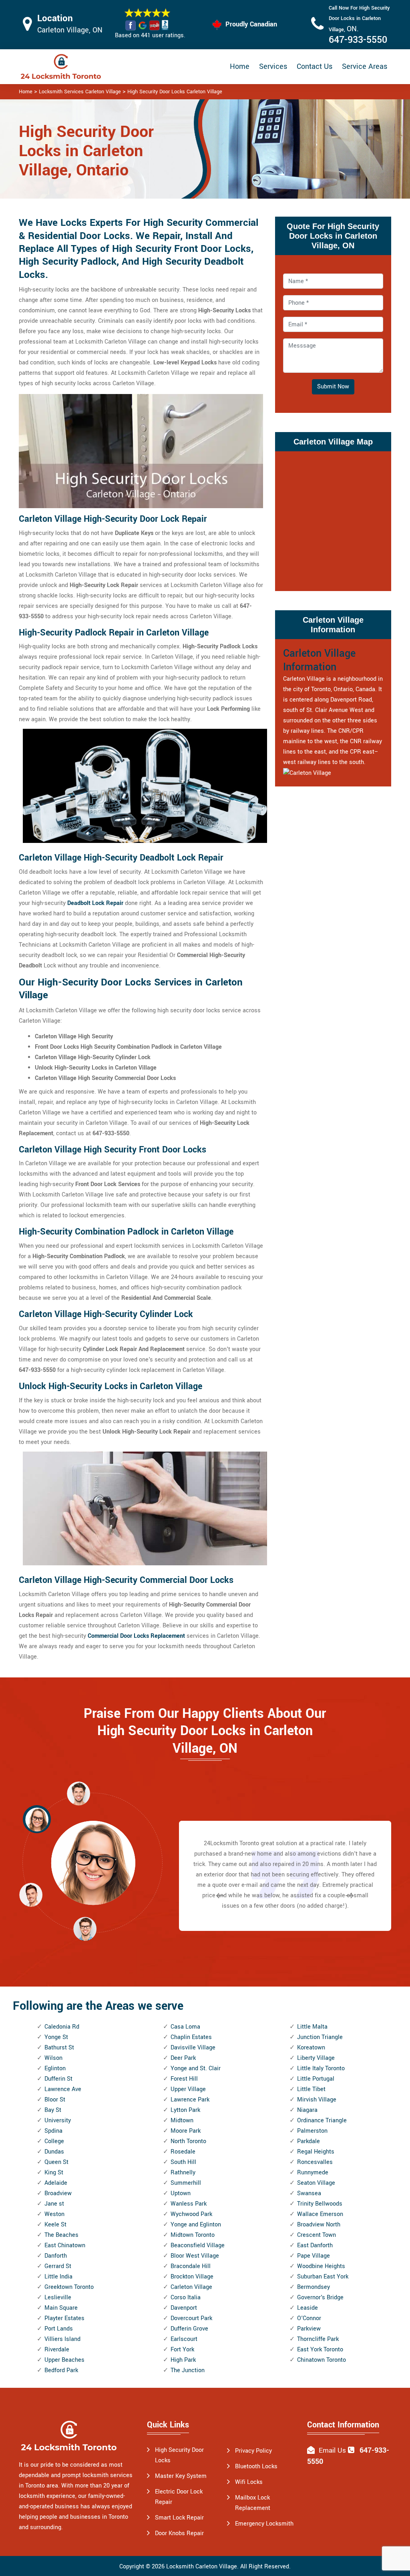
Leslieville (58, 2297)
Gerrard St (58, 2266)
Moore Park (186, 2131)
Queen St (56, 2162)
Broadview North (319, 2225)
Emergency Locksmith (264, 2524)
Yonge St (56, 2037)
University (58, 2121)
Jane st (54, 2204)
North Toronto (188, 2141)
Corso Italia (186, 2297)
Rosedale (183, 2152)
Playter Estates (64, 2318)
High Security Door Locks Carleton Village (175, 92)
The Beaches (61, 2235)
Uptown (181, 2193)
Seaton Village (316, 2183)
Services (273, 66)
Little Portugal (316, 2079)
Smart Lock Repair (179, 2518)
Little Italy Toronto (321, 2068)
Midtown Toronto (193, 2235)
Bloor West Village (195, 2256)
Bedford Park (61, 2370)
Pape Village (314, 2256)
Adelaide (56, 2183)
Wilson (53, 2058)
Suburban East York (323, 2277)
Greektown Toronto (69, 2287)
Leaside (307, 2308)
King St (54, 2173)
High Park (183, 2360)
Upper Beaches (64, 2360)
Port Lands (59, 2329)
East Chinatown (65, 2245)
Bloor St (55, 2100)
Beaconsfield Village (198, 2245)
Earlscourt (184, 2339)
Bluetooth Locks (256, 2466)
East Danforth (315, 2245)
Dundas (54, 2152)
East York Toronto (320, 2350)
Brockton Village (192, 2277)
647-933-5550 (358, 40)
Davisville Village (193, 2048)
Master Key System (181, 2476)
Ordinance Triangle (322, 2121)
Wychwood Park (191, 2214)
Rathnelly (183, 2173)
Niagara (307, 2110)
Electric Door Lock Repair (179, 2497)
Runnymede (313, 2173)
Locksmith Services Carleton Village (80, 92)
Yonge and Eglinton (196, 2225)
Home (240, 66)
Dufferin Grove (189, 2329)
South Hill (183, 2162)
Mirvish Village (317, 2100)
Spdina (53, 2131)
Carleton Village (191, 2287)
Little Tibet (311, 2089)
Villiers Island (62, 2339)
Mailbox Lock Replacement (253, 2503)
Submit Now (333, 387)
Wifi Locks (249, 2482)
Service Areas (365, 66)
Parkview (309, 2329)
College (54, 2141)
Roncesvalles (315, 2162)
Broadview (58, 2193)
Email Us (332, 2450)
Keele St (55, 2225)
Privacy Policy (253, 2451)
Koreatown (311, 2048)
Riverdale (57, 2350)
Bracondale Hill (191, 2266)
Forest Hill (184, 2079)
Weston (54, 2214)
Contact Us (315, 66)
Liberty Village (316, 2058)
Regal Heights (316, 2152)
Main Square (61, 2308)
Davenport (184, 2308)
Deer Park (183, 2058)
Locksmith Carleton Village (202, 2567)
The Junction (188, 2370)
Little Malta (312, 2027)
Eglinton (55, 2068)
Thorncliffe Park (318, 2339)
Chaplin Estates (191, 2037)
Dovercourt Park (191, 2318)
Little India (58, 2277)
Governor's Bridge (320, 2297)
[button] (85, 1928)
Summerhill (186, 2183)
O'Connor (309, 2318)
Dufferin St (58, 2079)
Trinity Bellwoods (320, 2204)
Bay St (53, 2110)
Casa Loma (185, 2027)
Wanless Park (189, 2204)
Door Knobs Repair (179, 2533)
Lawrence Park (190, 2100)
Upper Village (188, 2089)
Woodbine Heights (321, 2266)
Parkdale (309, 2141)
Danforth (56, 2256)
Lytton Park (185, 2110)
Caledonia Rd (62, 2027)
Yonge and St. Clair (196, 2068)
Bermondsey (314, 2287)
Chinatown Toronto (322, 2360)
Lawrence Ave (63, 2089)
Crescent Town (317, 2235)
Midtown (182, 2121)
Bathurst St (59, 2048)
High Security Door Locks (179, 2455)
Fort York (182, 2350)
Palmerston (312, 2131)
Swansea (309, 2193)
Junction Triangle (320, 2037)
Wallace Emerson (320, 2214)
